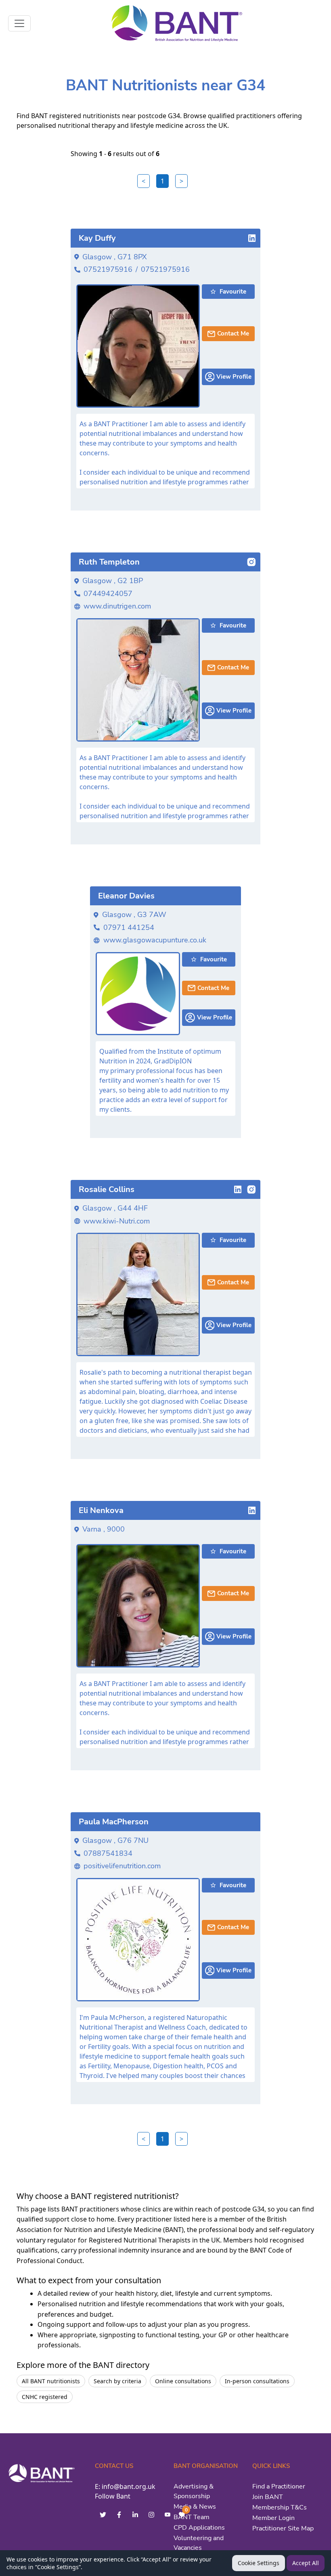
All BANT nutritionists (51, 2381)
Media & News (195, 2507)
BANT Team (192, 2517)
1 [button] (162, 181)
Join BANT (268, 2497)
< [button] (144, 181)
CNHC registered (45, 2397)
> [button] (181, 181)
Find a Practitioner (279, 2486)
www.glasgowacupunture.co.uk (155, 940)
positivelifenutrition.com (122, 1866)
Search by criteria (117, 2381)
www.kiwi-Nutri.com (117, 1221)
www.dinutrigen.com (117, 606)
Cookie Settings (259, 2563)
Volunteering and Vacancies (199, 2543)
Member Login (273, 2518)
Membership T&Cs (280, 2507)
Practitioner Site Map (283, 2528)
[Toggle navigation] (19, 23)
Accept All (306, 2563)
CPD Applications (199, 2528)
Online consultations (183, 2381)
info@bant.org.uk (129, 2486)
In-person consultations (257, 2381)
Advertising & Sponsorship (194, 2491)
